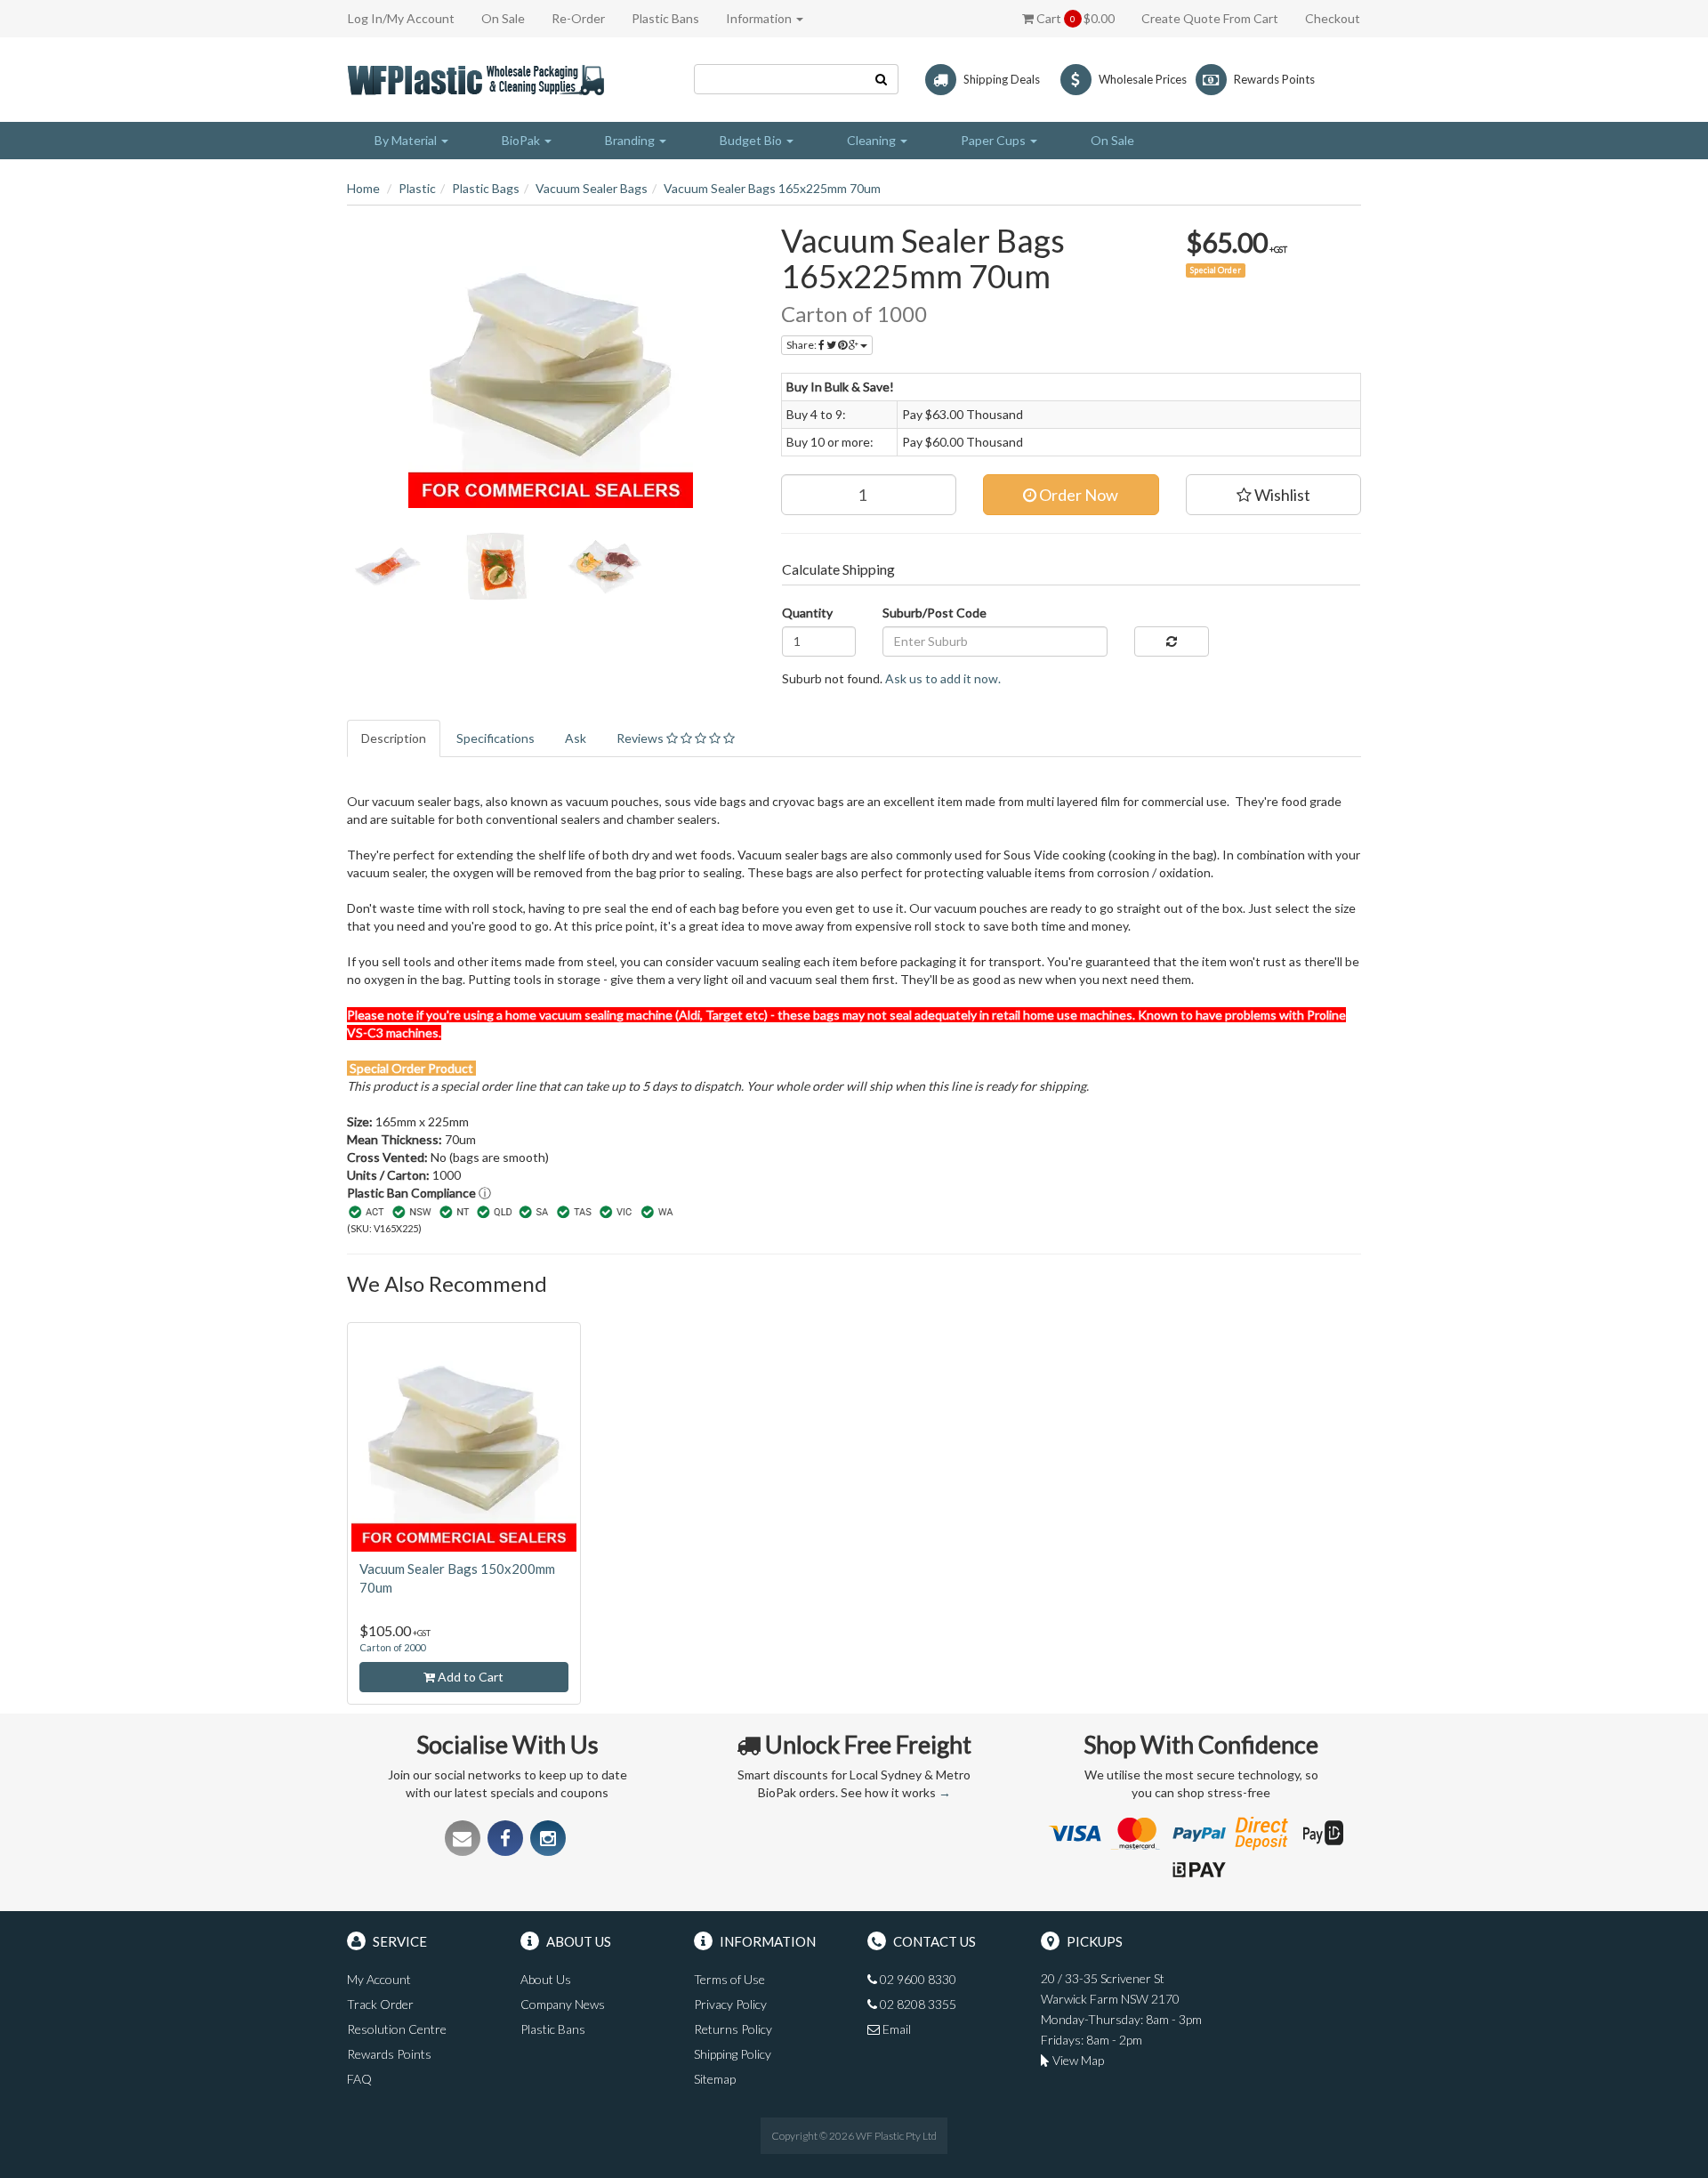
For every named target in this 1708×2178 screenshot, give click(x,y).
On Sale (503, 18)
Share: (802, 345)
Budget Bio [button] (752, 140)
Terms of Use (729, 1979)
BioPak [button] (522, 140)
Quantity (807, 613)
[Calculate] (1171, 641)
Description (394, 738)
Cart (1074, 18)
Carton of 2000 (392, 1647)
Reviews (641, 738)
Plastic (417, 188)
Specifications (495, 738)
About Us (546, 1979)
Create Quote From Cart (1210, 18)
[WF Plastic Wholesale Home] (479, 78)
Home (363, 188)
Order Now (1077, 495)
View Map (1077, 2060)
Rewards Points (389, 2054)
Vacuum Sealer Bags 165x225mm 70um (772, 188)
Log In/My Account (401, 18)
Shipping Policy (733, 2054)
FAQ (359, 2079)
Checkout (1333, 18)
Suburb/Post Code (935, 613)
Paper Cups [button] (995, 140)
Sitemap (715, 2079)
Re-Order (578, 18)
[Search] (882, 79)
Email (895, 2029)
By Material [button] (407, 140)
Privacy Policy (730, 2004)
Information (760, 18)
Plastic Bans (665, 18)
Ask (576, 738)
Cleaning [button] (873, 140)
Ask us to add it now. (943, 678)
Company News (563, 2004)
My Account (379, 1979)
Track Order (380, 2004)
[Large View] (388, 567)
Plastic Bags (486, 188)
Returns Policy (733, 2029)
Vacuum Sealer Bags (592, 188)
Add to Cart (469, 1677)
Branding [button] (631, 140)
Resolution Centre (397, 2029)
